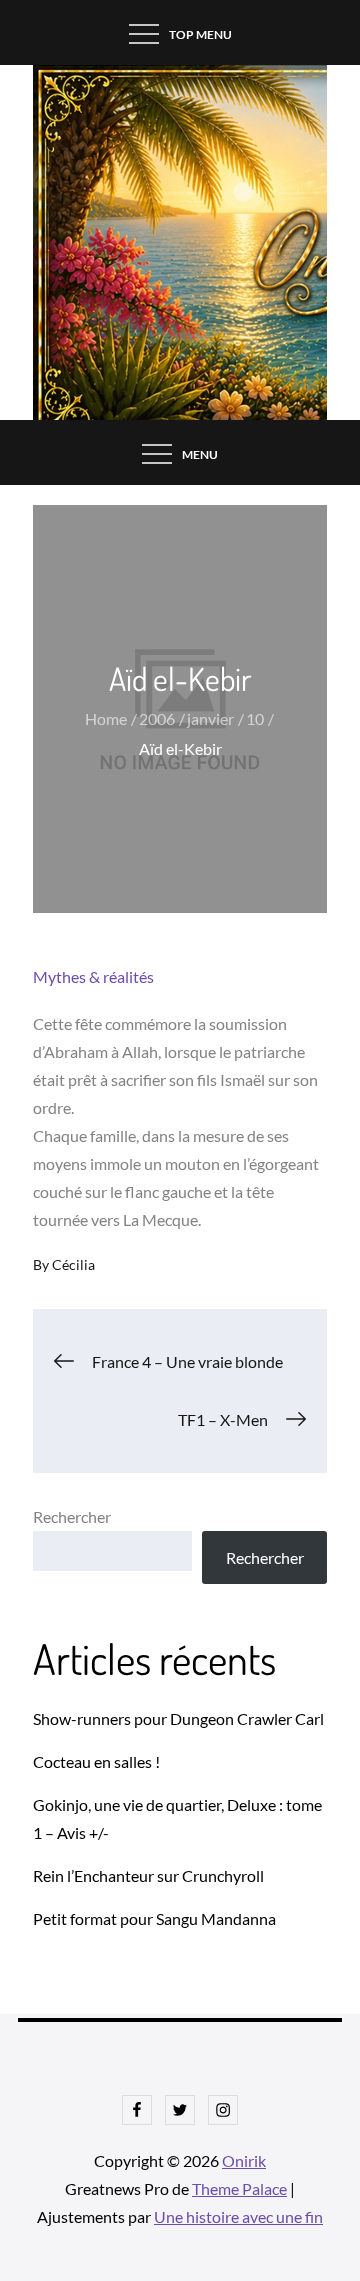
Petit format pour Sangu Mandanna (154, 1918)
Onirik (244, 2160)
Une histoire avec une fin (238, 2216)
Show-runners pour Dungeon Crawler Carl (178, 1718)
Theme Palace (239, 2188)
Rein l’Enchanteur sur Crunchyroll (148, 1875)
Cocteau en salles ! (96, 1761)
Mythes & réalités (93, 976)
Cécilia (73, 1264)
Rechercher (72, 1516)
